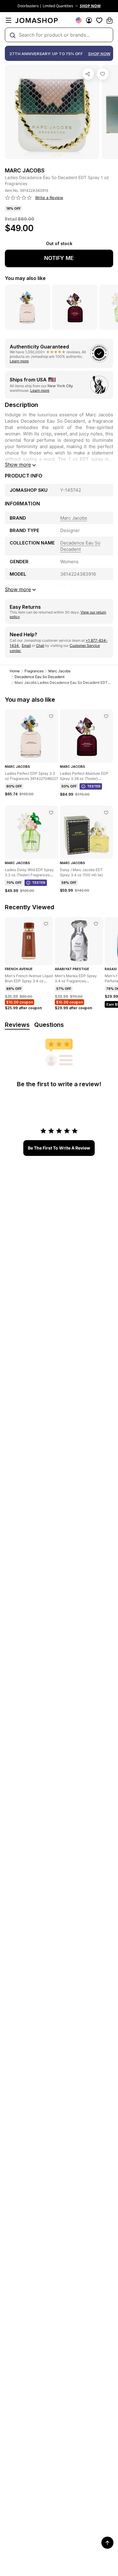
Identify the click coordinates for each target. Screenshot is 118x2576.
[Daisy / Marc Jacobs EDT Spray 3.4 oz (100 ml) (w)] (106, 813)
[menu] (8, 20)
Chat (40, 646)
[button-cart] (110, 20)
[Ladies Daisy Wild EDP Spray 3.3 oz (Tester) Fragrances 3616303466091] (51, 813)
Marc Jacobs (59, 671)
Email (26, 646)
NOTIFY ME (59, 258)
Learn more (19, 361)
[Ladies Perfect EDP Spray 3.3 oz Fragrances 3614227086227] (51, 716)
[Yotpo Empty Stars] (18, 198)
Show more (18, 464)
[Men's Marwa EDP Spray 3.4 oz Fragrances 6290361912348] (96, 924)
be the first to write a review (59, 1148)
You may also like (25, 278)
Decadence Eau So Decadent (39, 677)
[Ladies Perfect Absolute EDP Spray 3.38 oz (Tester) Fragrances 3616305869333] (106, 716)
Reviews (17, 1025)
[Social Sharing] (88, 74)
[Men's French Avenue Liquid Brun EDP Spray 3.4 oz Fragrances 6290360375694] (46, 924)
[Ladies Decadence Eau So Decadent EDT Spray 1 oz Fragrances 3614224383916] (103, 74)
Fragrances (34, 671)
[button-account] (89, 20)
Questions (49, 1025)
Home (15, 671)
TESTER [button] (94, 786)
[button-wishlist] (99, 20)
